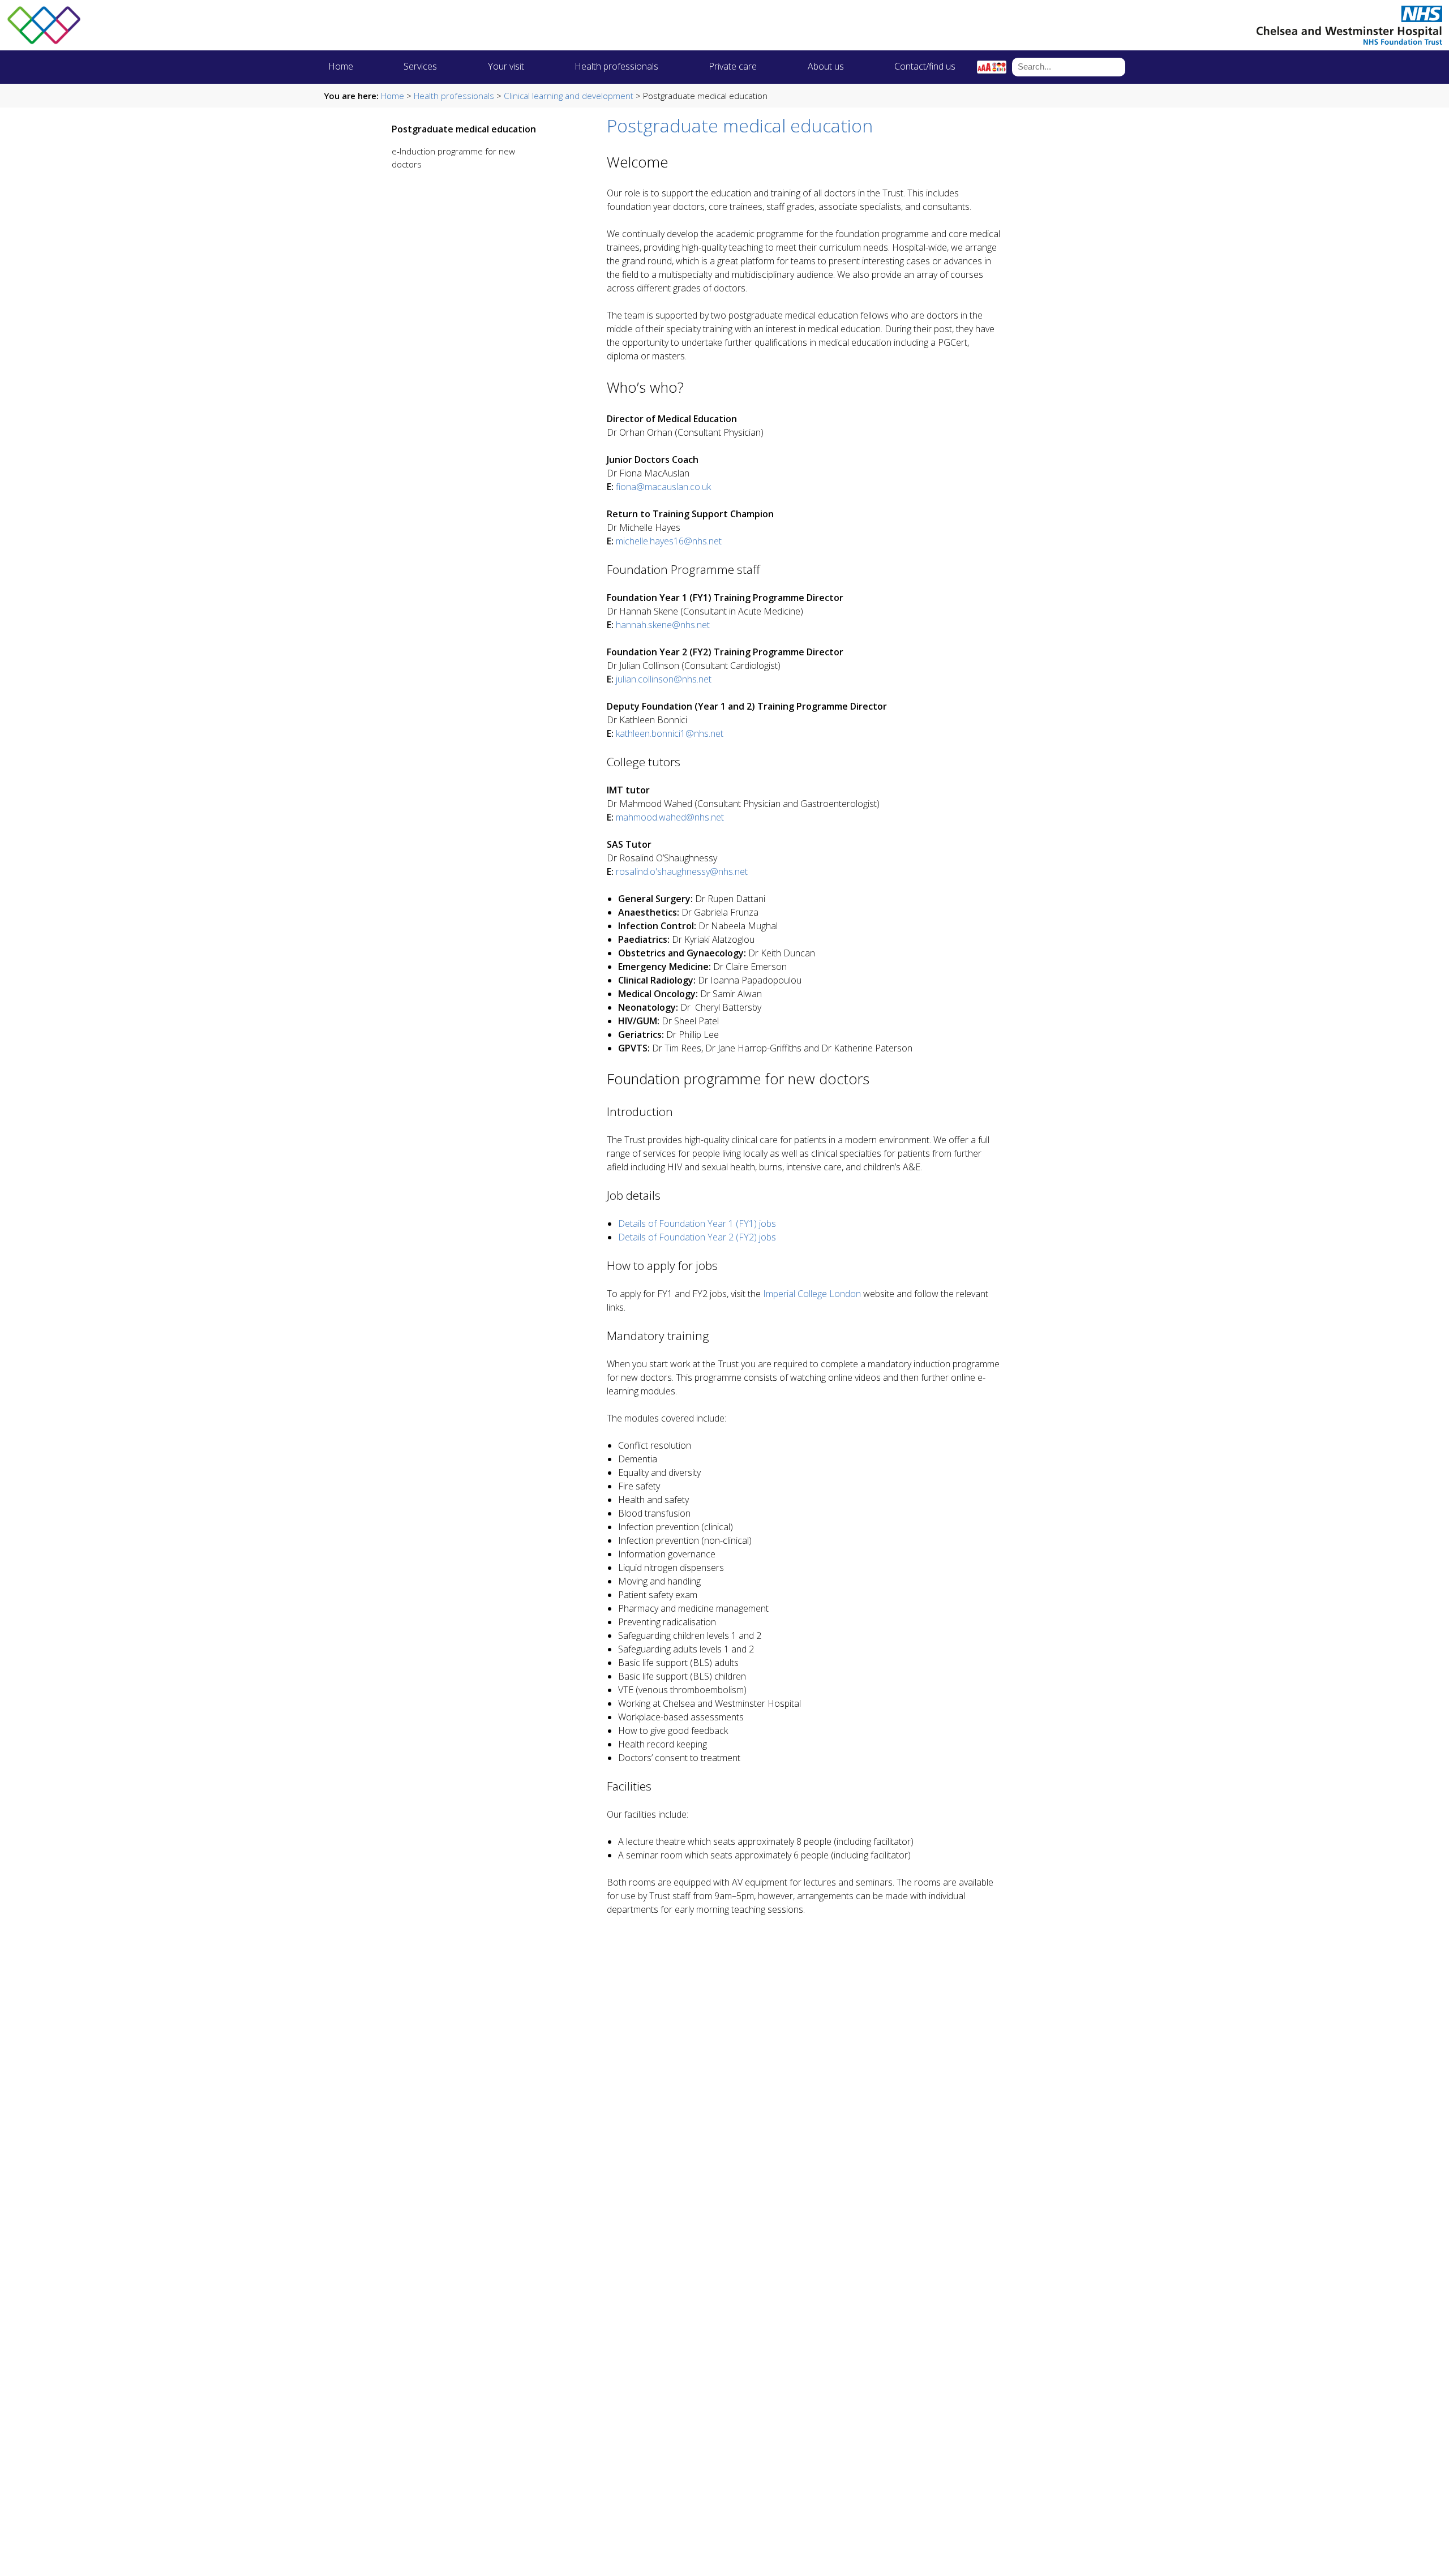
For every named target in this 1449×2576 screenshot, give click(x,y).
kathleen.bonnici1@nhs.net (670, 733)
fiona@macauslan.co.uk (663, 487)
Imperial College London (812, 1294)
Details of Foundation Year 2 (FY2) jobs (697, 1237)
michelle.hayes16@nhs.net (669, 541)
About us (826, 66)
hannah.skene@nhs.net (663, 625)
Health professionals (616, 66)
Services (420, 66)
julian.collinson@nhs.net (664, 679)
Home (341, 66)
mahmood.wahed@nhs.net (670, 817)
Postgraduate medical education (464, 129)
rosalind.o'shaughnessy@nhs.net (682, 871)
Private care (733, 66)
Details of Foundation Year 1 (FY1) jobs (697, 1223)
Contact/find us (925, 66)
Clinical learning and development (569, 96)
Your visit (506, 66)
